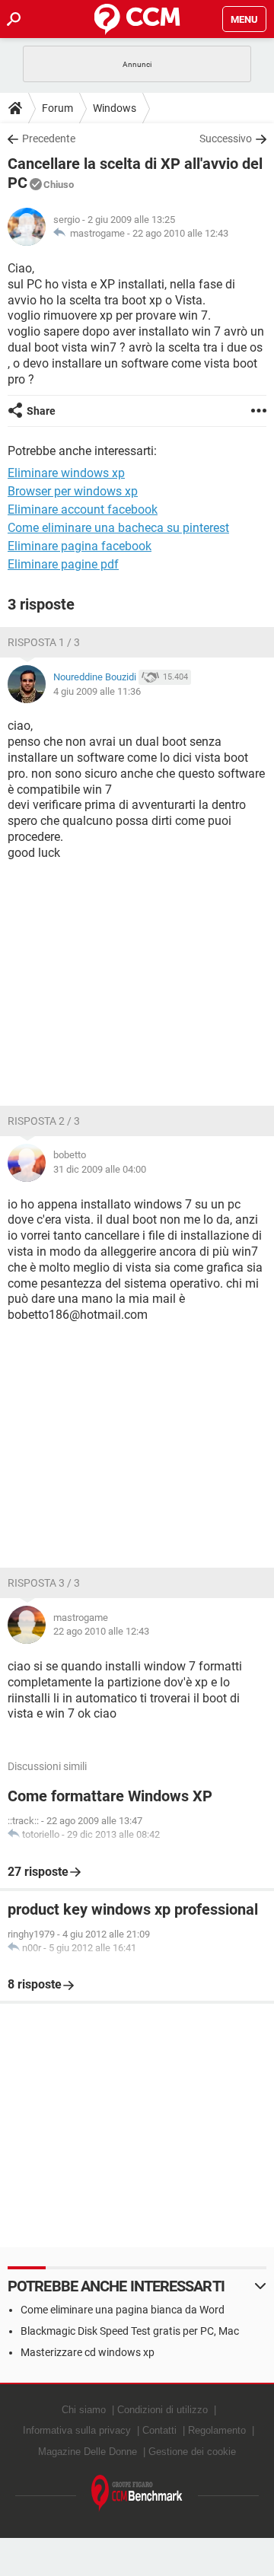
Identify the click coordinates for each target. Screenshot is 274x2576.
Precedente (49, 139)
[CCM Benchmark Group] (137, 2493)
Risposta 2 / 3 (44, 1121)
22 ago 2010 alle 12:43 (180, 233)
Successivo (226, 139)
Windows (115, 108)
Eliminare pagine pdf (63, 564)
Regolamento (217, 2430)
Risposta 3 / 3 (44, 1583)
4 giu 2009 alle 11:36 (97, 691)
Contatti (159, 2430)
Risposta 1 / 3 (44, 642)
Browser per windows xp (73, 491)
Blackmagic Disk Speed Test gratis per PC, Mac (130, 2331)
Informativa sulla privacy (77, 2430)
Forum (57, 108)
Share (41, 411)
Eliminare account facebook (83, 509)
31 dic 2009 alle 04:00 (100, 1169)
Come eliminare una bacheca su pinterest (118, 528)
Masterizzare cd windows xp (88, 2352)
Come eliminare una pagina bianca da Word (123, 2310)
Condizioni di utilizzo (162, 2410)
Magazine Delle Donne (88, 2452)
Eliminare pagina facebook (80, 546)
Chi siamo (84, 2410)
